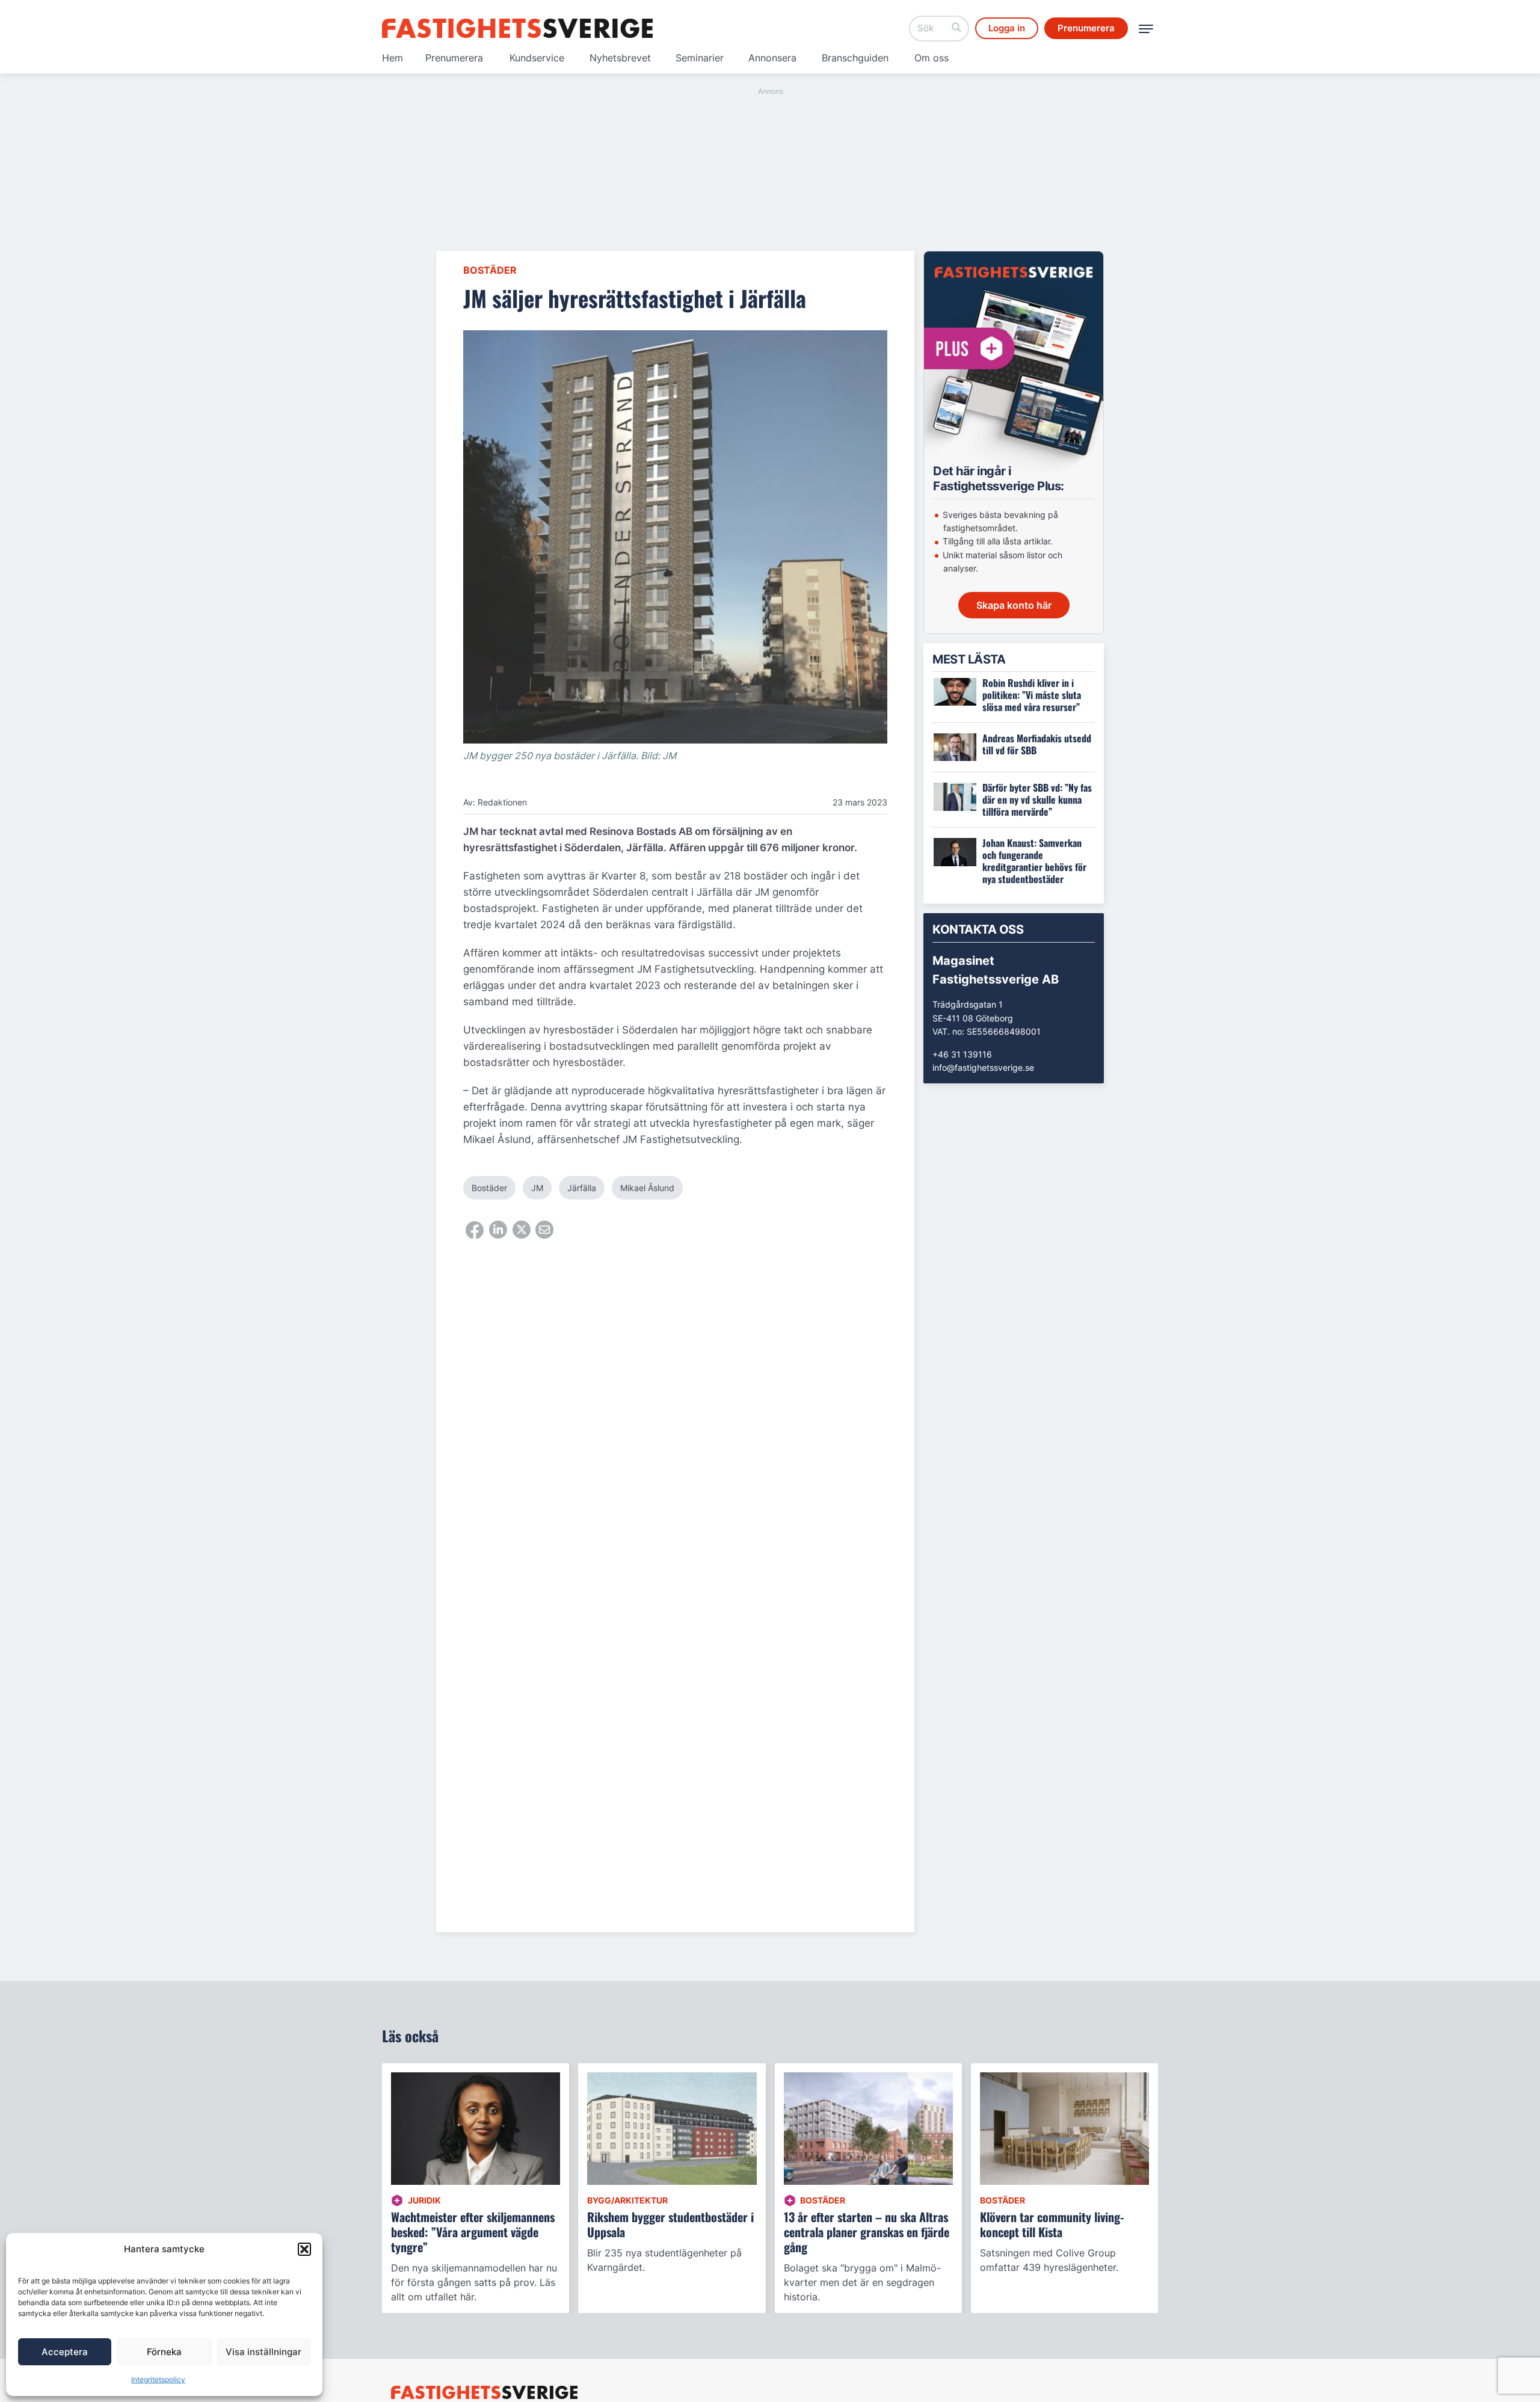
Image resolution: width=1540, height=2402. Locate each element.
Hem (393, 58)
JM (537, 1188)
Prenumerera (454, 58)
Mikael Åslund (647, 1188)
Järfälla (582, 1188)
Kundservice (537, 58)
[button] (304, 2249)
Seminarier (700, 58)
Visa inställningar (263, 2352)
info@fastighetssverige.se (983, 1067)
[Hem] (517, 28)
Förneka (164, 2352)
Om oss (932, 58)
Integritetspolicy (158, 2379)
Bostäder (490, 270)
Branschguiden (855, 58)
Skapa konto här (1014, 605)
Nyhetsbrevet (620, 58)
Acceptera (65, 2352)
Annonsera (772, 58)
